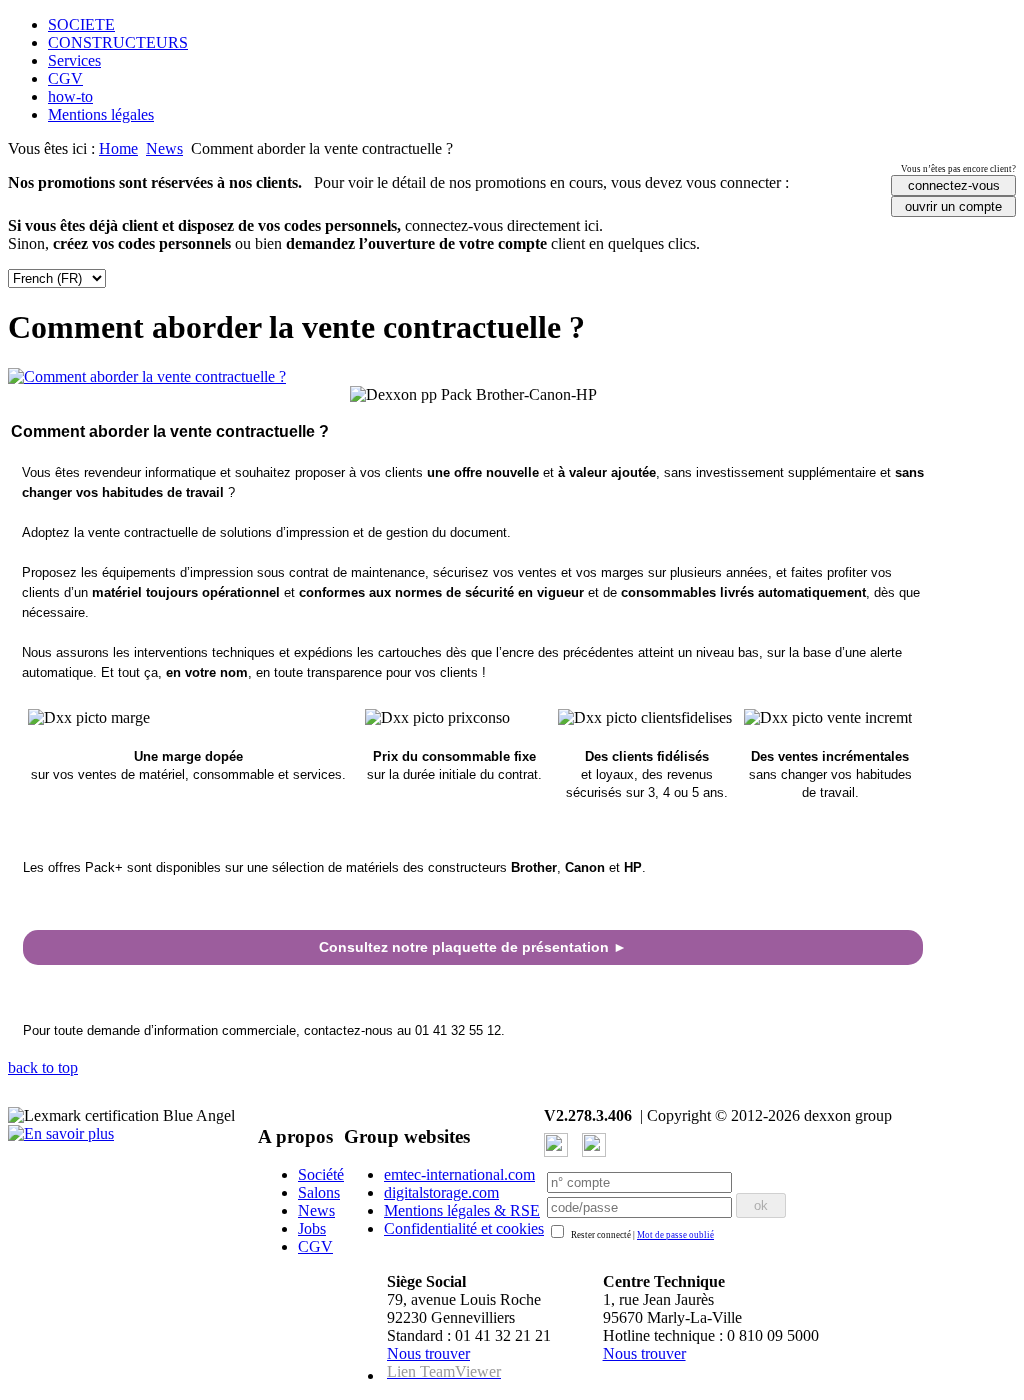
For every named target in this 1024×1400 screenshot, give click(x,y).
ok (761, 1205)
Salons (319, 1192)
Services (74, 60)
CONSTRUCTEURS (118, 42)
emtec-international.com (459, 1174)
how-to (70, 96)
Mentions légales (101, 114)
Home (118, 148)
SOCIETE (81, 24)
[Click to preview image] (147, 376)
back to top (43, 1067)
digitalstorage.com (441, 1192)
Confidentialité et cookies (464, 1228)
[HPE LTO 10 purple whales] (61, 1133)
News (164, 148)
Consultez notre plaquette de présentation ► (473, 947)
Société (321, 1174)
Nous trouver (428, 1353)
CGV (65, 78)
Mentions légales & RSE (462, 1210)
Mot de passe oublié (675, 1235)
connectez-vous (954, 185)
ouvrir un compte (953, 206)
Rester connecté (601, 1235)
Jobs (312, 1228)
